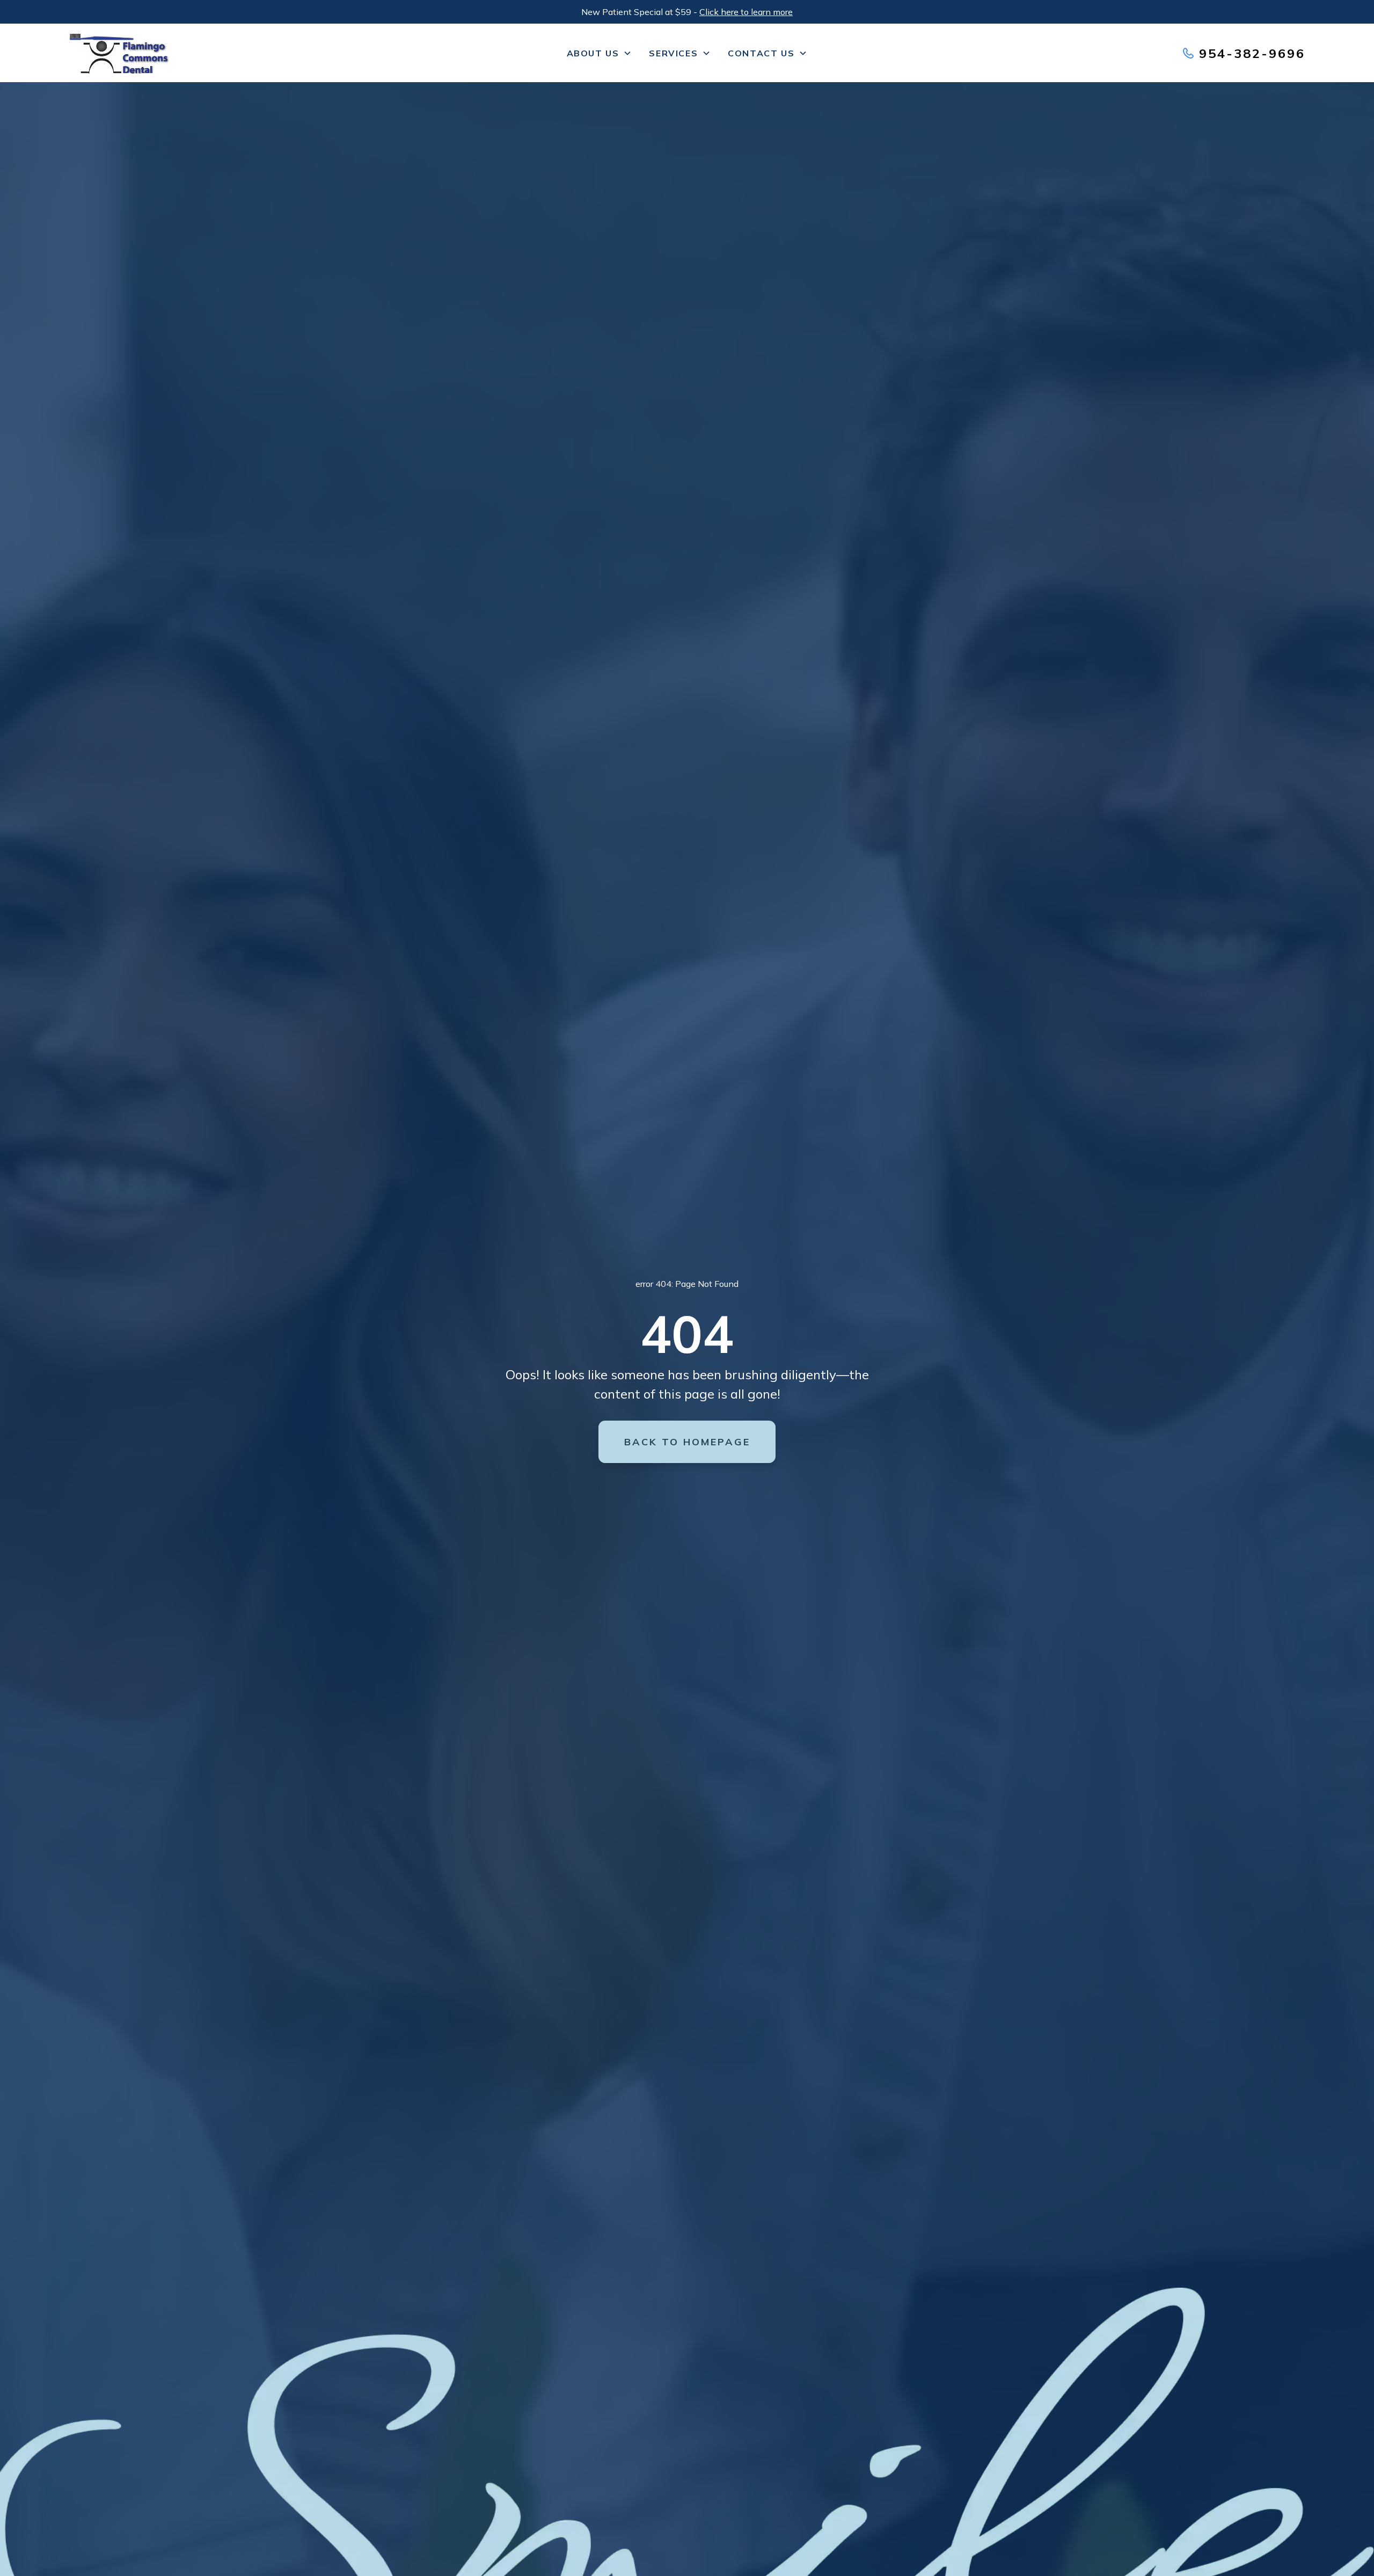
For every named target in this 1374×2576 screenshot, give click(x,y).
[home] (199, 53)
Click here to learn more (746, 12)
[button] (600, 53)
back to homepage (687, 1442)
